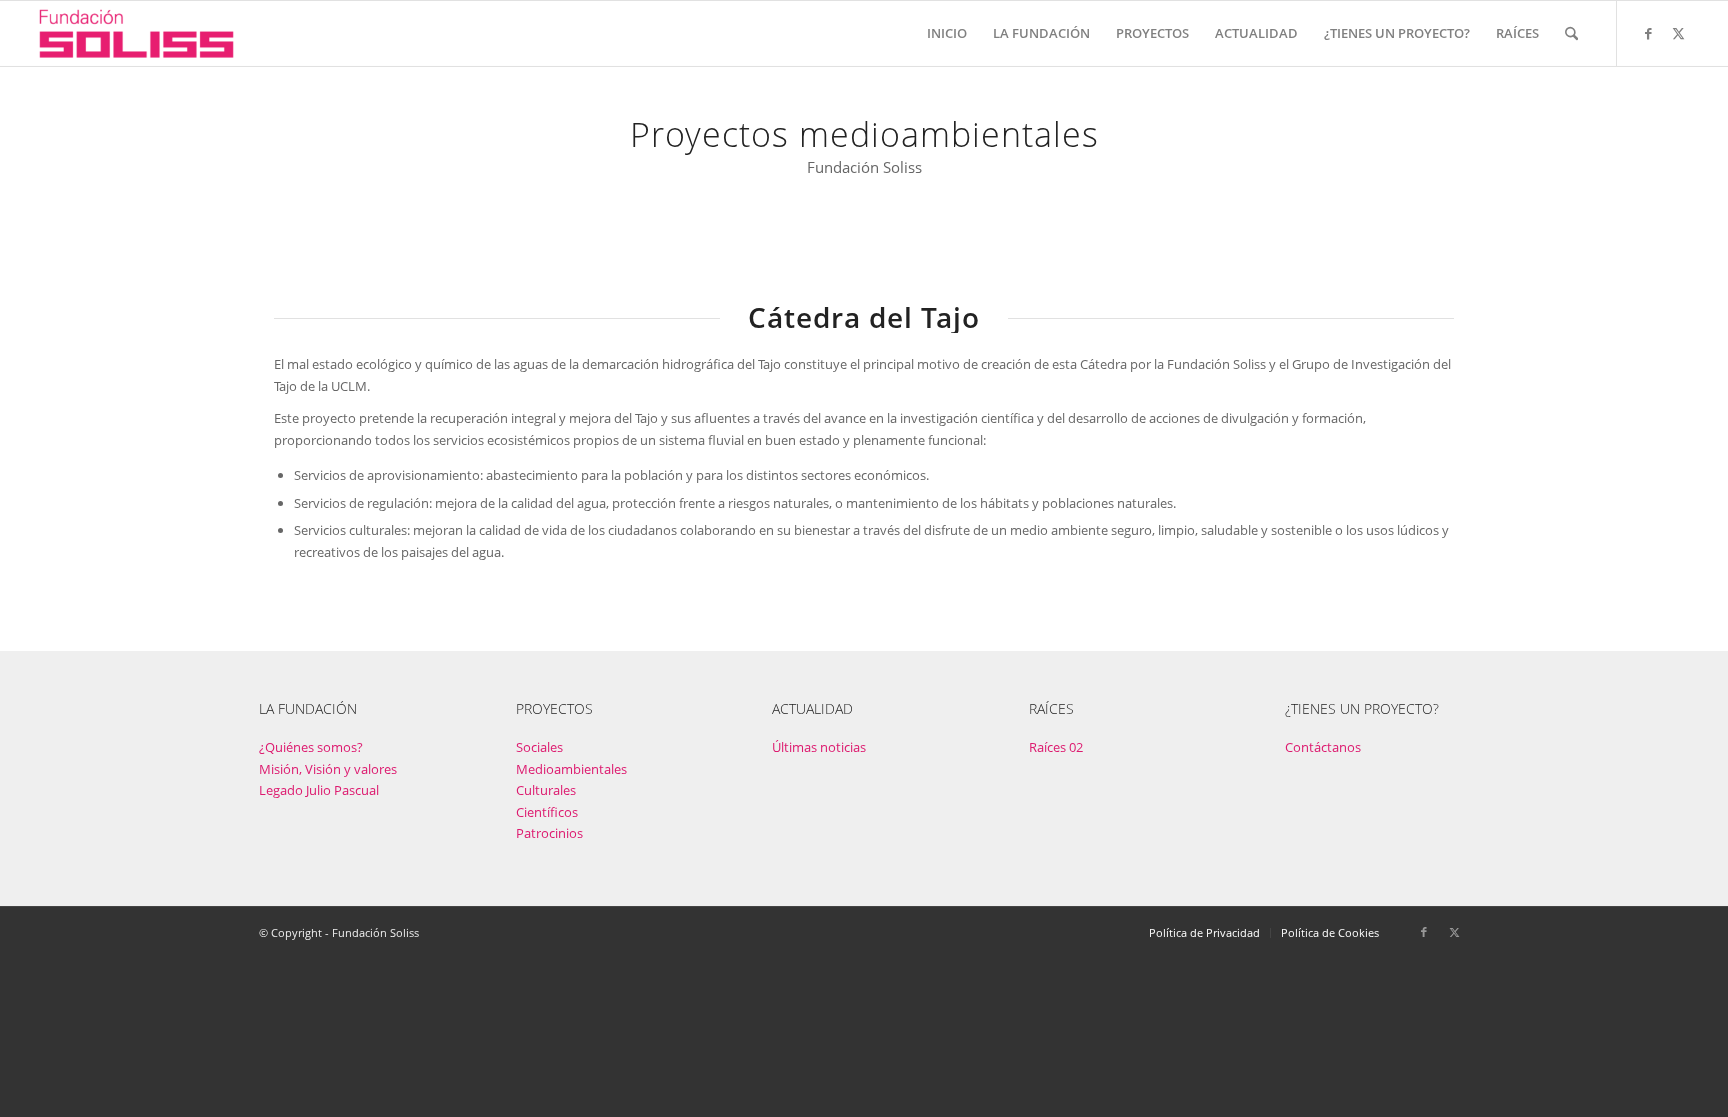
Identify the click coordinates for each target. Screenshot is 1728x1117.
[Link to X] (1678, 33)
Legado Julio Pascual (319, 790)
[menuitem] (947, 33)
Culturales (546, 790)
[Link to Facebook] (1648, 33)
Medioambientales (571, 769)
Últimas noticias (819, 747)
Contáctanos (1323, 747)
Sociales (539, 747)
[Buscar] (1571, 33)
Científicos (547, 812)
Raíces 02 (1056, 747)
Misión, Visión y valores (328, 769)
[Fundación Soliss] (136, 33)
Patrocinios (549, 833)
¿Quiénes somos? (311, 747)
